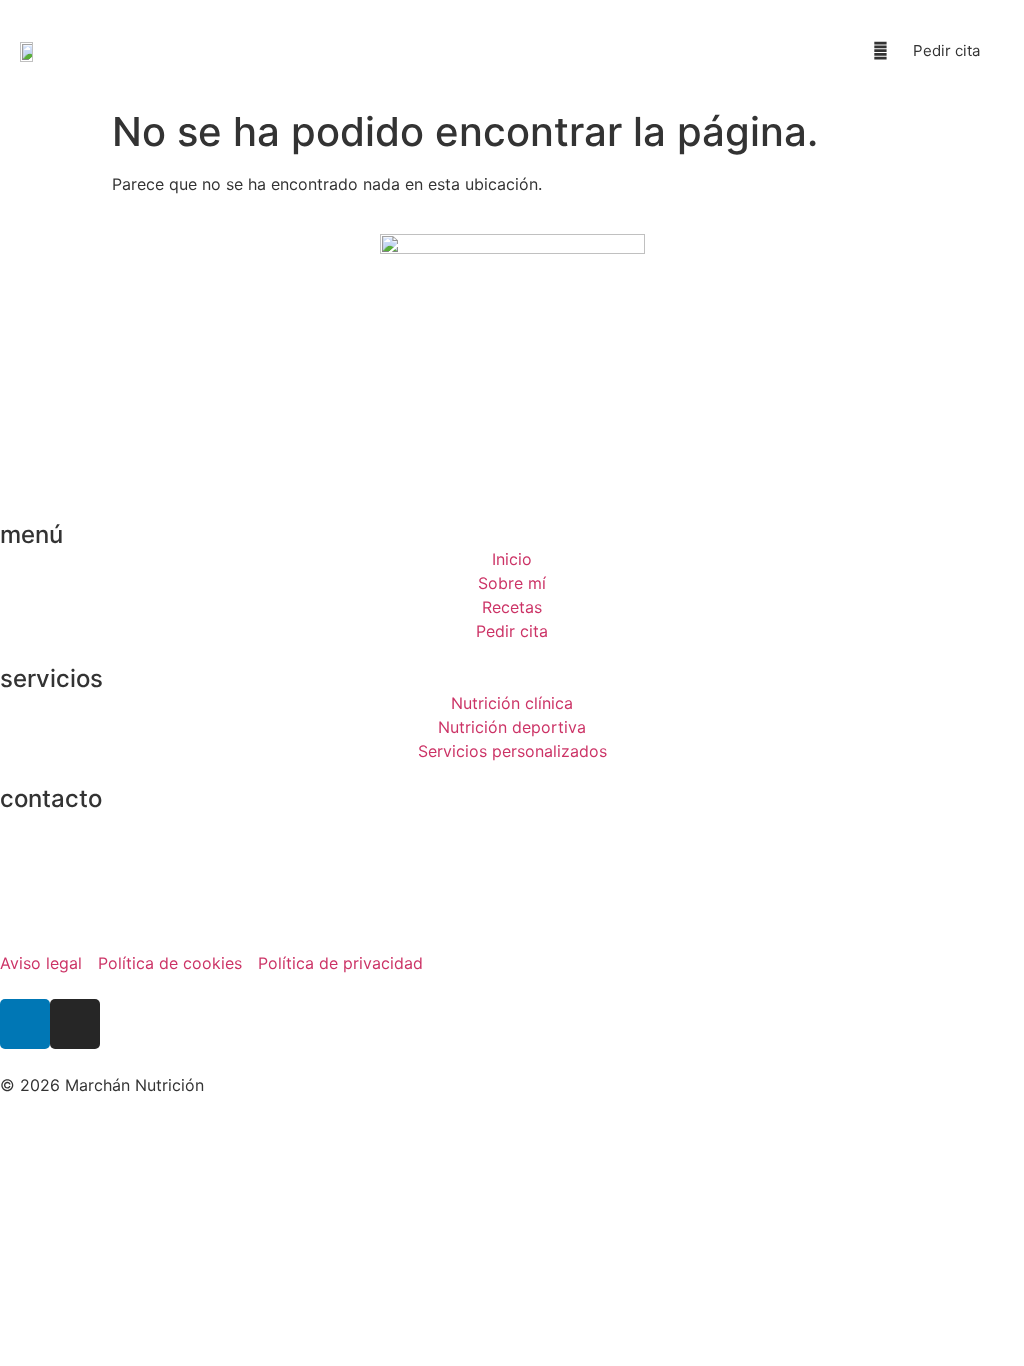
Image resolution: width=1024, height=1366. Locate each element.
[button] (761, 50)
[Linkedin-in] (25, 1024)
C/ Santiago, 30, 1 (67, 823)
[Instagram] (75, 1024)
